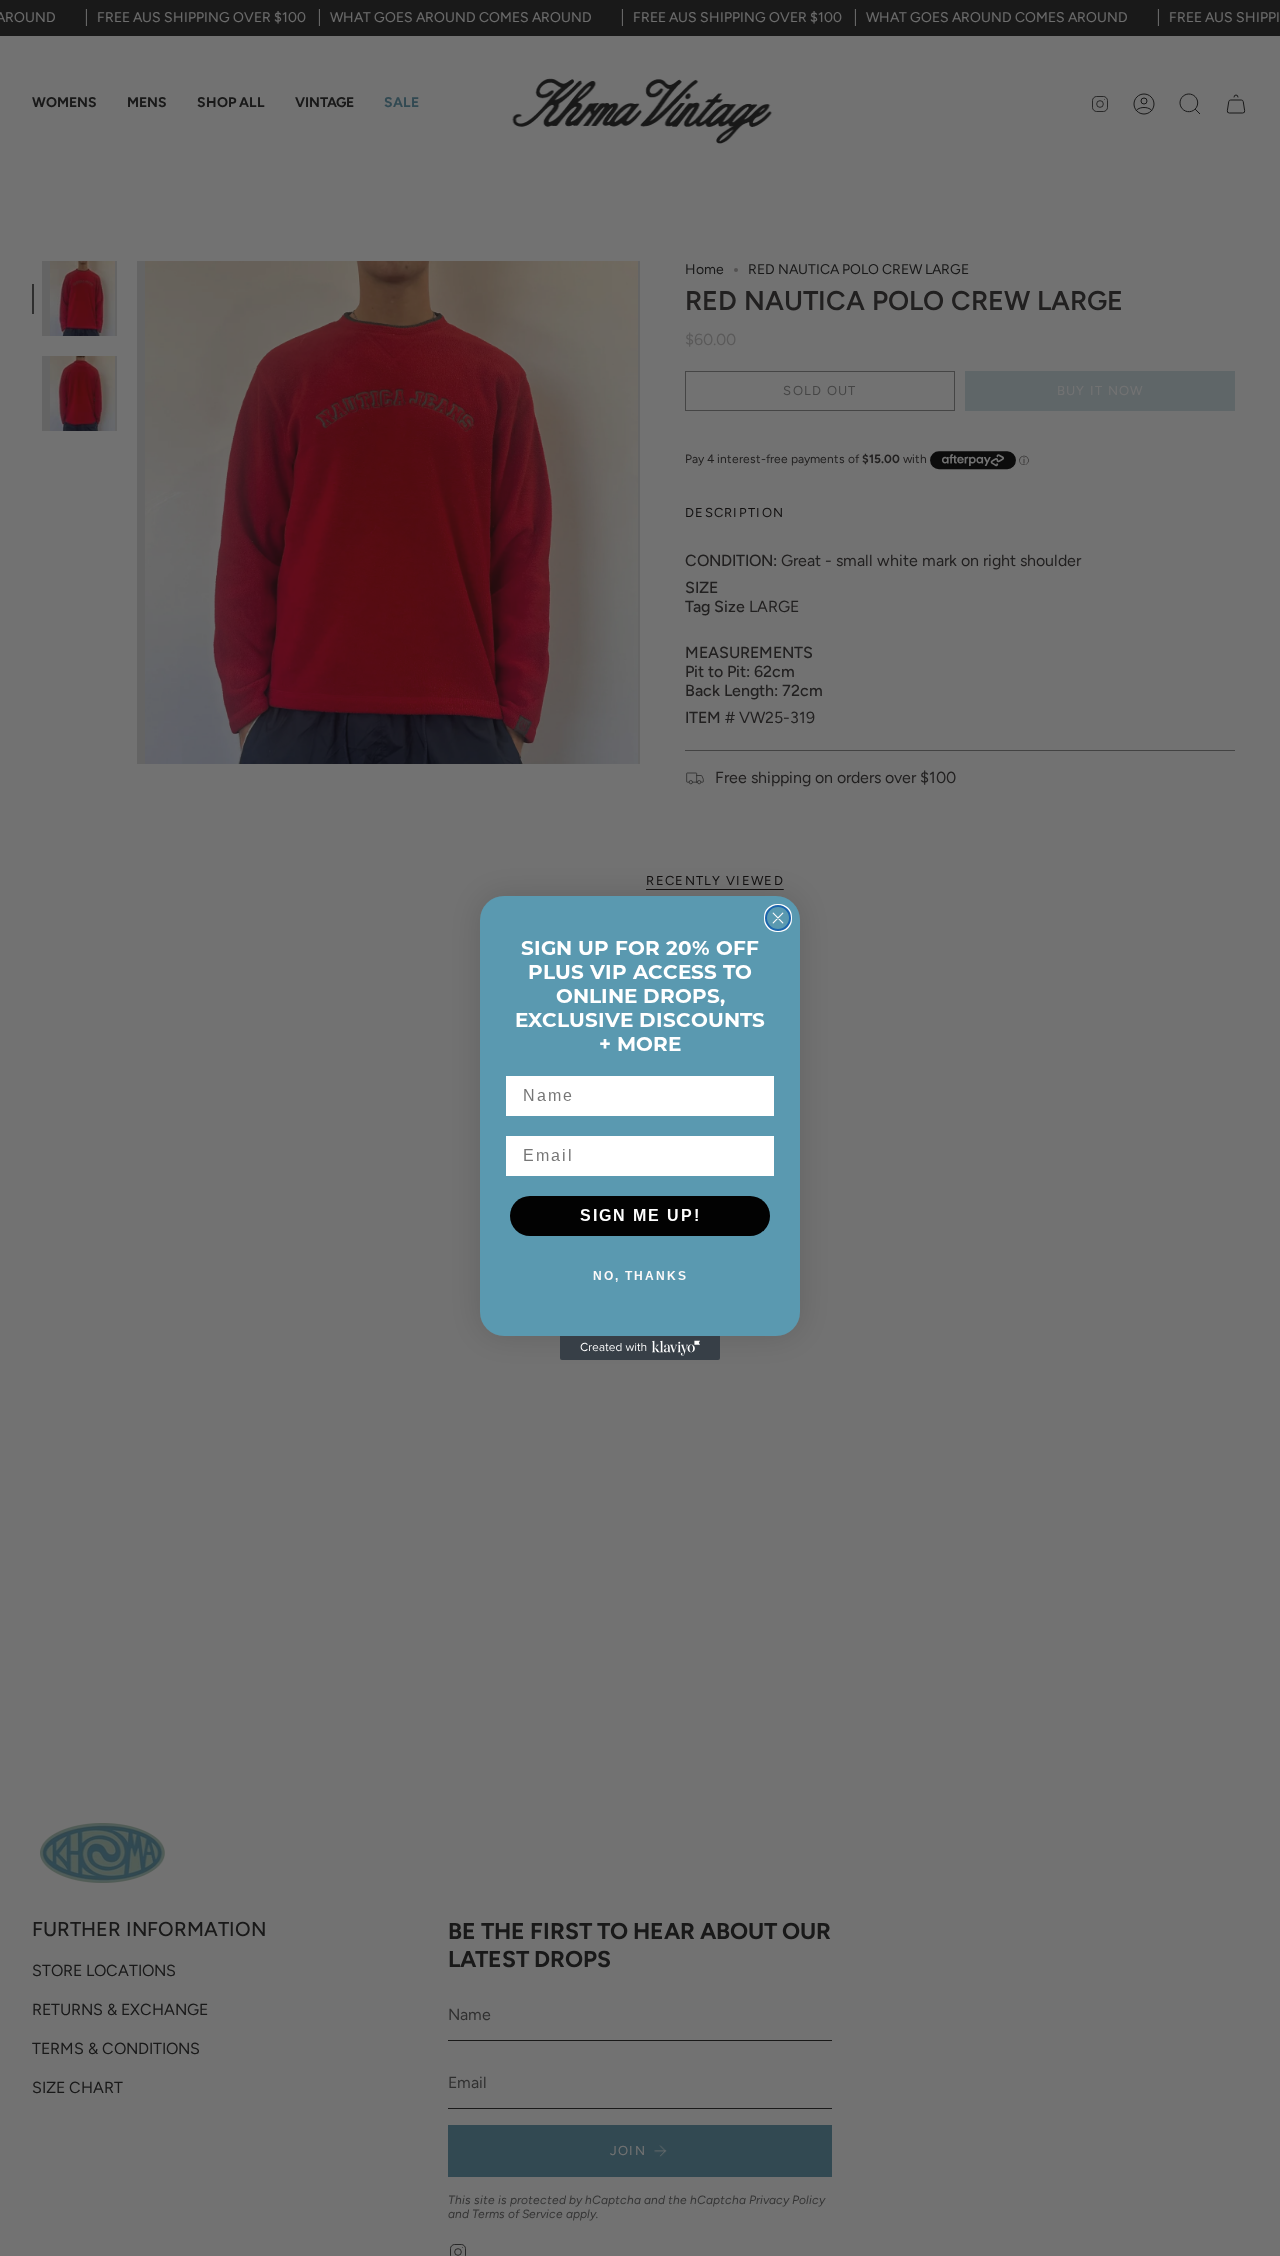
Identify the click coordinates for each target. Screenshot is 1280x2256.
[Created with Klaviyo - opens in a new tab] (640, 1348)
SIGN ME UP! (640, 1215)
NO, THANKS (640, 1276)
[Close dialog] (778, 918)
